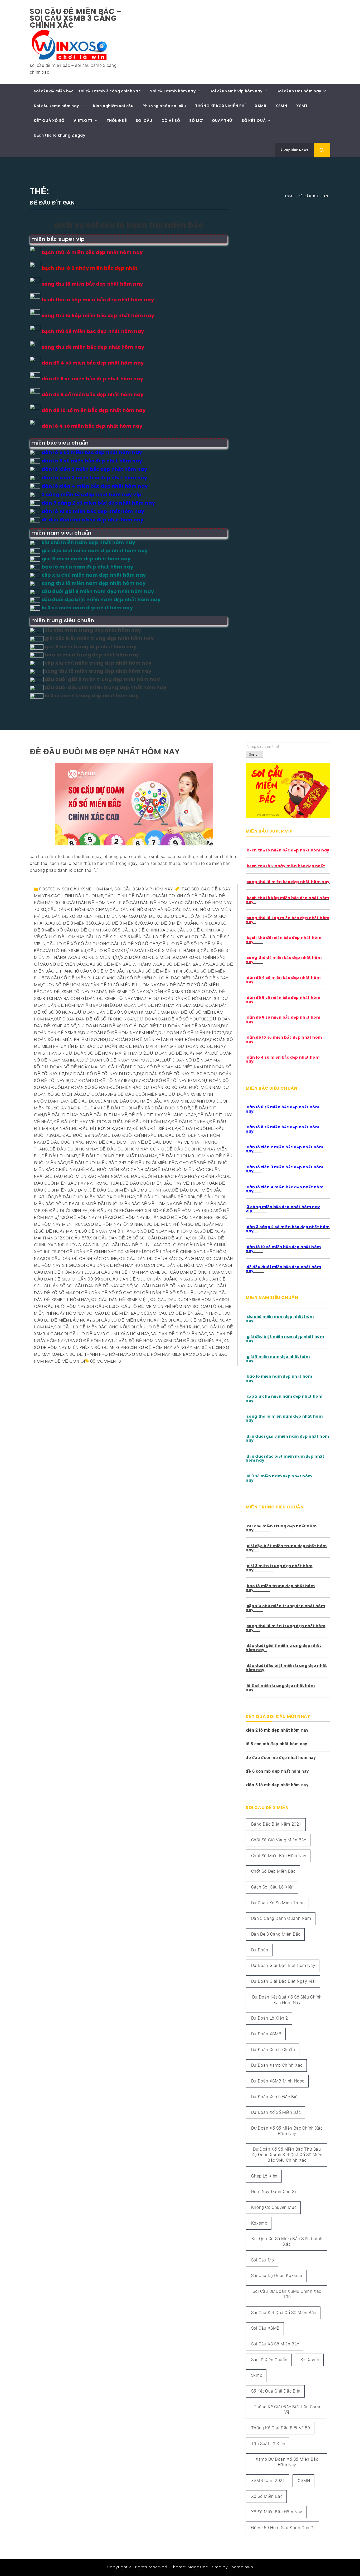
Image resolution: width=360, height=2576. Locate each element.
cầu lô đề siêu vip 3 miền (114, 937)
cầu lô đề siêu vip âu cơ (171, 937)
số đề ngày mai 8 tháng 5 (111, 1231)
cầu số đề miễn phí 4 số (162, 971)
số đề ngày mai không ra (170, 1231)
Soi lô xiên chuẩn (269, 2360)
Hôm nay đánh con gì (274, 2192)
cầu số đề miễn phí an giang (83, 978)
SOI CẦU (144, 121)
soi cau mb (263, 2260)
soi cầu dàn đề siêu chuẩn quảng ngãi (145, 1279)
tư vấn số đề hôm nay (137, 1341)
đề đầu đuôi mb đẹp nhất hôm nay (105, 752)
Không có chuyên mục (274, 2207)
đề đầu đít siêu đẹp (155, 1128)
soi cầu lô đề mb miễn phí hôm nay (152, 1306)
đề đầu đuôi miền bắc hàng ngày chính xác (174, 1176)
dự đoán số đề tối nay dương (101, 1074)
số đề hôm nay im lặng (137, 1217)
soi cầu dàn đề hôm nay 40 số (113, 1265)
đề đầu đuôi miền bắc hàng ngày (84, 1176)
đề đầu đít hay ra (64, 1115)
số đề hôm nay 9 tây (86, 1217)
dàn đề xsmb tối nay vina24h (119, 998)
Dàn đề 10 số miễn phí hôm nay (125, 985)
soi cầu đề (99, 1306)
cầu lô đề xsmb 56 (65, 951)
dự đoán (260, 1950)
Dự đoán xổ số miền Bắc (276, 2112)
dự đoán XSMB (266, 2034)
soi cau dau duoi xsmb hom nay (185, 1300)
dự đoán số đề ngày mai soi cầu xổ (83, 1067)
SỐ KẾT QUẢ (254, 121)
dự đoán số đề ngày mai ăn (179, 1053)
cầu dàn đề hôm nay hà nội (140, 910)
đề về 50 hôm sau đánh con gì (283, 2528)
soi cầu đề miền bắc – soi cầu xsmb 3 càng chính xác (76, 18)
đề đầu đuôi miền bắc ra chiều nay (95, 1197)
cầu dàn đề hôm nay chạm (78, 910)
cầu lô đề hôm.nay (63, 937)
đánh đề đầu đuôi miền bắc (122, 1108)
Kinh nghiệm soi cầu (113, 106)
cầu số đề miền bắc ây (182, 964)
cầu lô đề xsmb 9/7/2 (112, 951)
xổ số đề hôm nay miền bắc (160, 1354)
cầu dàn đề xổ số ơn (153, 916)
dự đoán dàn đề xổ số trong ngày (95, 1019)
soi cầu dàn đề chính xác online (80, 1259)
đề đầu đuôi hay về (121, 1142)
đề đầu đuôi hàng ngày (70, 1142)
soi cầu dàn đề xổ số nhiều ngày (172, 1293)
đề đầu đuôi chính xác (130, 1135)
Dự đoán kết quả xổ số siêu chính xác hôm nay (287, 2000)
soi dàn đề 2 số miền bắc (179, 1334)
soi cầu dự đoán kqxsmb (277, 2276)
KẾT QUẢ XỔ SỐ (49, 121)
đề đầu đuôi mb (59, 1156)
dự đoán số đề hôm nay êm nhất (120, 1033)
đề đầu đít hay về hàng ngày (162, 1115)
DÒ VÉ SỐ (171, 121)
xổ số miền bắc (267, 2496)
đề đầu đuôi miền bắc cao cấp (163, 1163)
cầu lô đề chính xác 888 (92, 930)
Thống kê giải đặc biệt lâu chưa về (287, 2410)
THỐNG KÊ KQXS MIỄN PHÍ (220, 106)
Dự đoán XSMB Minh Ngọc (278, 2081)
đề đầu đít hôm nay (147, 1122)
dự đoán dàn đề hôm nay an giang (156, 1005)
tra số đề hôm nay (89, 1341)
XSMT (302, 106)
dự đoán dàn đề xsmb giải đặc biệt (118, 1026)
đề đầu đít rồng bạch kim (102, 1128)
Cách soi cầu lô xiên (273, 1887)
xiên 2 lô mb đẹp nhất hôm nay (277, 1730)
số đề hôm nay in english (192, 1217)
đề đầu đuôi (193, 1128)
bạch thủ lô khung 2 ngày (59, 135)
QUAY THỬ (222, 121)
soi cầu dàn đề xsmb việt (119, 1300)
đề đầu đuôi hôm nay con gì (133, 1149)
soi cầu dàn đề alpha (164, 1238)
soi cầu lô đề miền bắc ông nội (91, 1327)
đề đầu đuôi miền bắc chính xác (116, 1170)
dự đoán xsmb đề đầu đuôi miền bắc (126, 1094)
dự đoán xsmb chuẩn (273, 2050)
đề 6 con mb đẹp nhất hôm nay (277, 1771)
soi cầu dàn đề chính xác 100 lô (140, 1245)
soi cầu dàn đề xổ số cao (103, 1293)
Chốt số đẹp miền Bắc (273, 1871)
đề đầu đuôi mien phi (65, 1211)
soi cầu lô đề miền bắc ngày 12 (128, 1320)
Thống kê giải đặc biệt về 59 (281, 2428)
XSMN (281, 106)
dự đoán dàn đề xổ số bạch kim (111, 1012)
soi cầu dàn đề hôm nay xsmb (127, 1272)
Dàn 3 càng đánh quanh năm (281, 1918)
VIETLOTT (83, 121)
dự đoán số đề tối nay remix (167, 1081)
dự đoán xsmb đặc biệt (275, 2097)
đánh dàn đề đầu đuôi (74, 1101)
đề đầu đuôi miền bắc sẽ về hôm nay (133, 1204)
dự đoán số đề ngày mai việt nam (164, 1067)
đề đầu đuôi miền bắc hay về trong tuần (170, 1183)
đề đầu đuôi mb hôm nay (187, 1156)
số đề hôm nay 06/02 (191, 1211)
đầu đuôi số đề (172, 1108)
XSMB (261, 106)
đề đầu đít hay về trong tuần (89, 1122)
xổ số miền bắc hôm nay (277, 2512)
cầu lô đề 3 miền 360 (70, 923)
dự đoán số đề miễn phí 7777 (191, 1033)
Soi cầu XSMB (265, 2328)
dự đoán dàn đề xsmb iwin (190, 1026)
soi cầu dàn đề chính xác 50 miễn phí (101, 1252)
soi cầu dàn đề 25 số (114, 1238)
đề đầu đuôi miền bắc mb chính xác (130, 1190)
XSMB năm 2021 (268, 2481)
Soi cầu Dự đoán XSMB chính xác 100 (287, 2294)
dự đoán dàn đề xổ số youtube (173, 1019)
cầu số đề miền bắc (63, 964)
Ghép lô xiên (264, 2176)
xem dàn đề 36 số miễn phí (193, 1341)
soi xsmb (310, 2360)
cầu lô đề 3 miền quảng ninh (177, 923)
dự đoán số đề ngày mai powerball (122, 1060)
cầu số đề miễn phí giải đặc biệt (154, 978)
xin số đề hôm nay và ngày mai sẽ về (173, 1347)
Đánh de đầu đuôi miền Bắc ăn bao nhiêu (146, 1101)
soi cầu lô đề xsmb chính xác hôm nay (105, 1334)
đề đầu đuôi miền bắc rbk (166, 1197)
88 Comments (106, 1361)
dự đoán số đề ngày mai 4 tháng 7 (137, 1046)
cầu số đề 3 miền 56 (154, 957)
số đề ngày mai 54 (60, 1231)
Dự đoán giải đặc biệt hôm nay (283, 1965)
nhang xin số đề (148, 1211)
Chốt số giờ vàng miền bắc (279, 1840)
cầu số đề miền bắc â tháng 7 (121, 964)
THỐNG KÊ (116, 121)
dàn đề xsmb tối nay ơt (181, 992)
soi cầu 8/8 (76, 1238)
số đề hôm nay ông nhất (117, 1224)
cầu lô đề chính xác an (149, 930)
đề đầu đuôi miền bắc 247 (97, 1163)
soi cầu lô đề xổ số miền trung (164, 1327)
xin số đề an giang (109, 1347)
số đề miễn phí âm (167, 1224)
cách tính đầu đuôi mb (77, 896)
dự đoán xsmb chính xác (277, 2065)
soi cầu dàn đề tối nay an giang (171, 1286)
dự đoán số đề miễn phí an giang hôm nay (156, 1040)
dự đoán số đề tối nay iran (102, 1081)
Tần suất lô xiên (268, 2444)
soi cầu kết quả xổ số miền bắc (284, 2313)
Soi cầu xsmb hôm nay (173, 91)
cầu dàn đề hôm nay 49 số (98, 903)
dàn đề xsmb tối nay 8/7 (126, 992)
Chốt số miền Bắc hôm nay (279, 1856)
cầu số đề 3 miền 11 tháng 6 (168, 951)
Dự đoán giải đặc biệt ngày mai (284, 1981)
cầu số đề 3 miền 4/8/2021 (101, 957)
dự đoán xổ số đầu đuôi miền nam (182, 1087)
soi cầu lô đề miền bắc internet (187, 1313)
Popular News (296, 150)
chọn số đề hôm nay (66, 985)
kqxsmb (259, 2223)
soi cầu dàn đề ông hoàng (193, 1272)
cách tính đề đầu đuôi (131, 896)
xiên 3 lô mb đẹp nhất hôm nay (277, 1785)
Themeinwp (241, 2567)
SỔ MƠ (196, 121)
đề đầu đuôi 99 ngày (79, 1135)
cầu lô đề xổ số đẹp (134, 944)
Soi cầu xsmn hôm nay (56, 106)
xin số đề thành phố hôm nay (95, 1354)
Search (254, 755)
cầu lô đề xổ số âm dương (78, 944)
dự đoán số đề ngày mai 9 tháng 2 (106, 1053)
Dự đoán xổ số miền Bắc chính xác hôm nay (287, 2131)
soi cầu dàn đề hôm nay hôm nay (186, 1265)
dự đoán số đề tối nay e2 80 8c (173, 1074)
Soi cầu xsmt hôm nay (299, 91)
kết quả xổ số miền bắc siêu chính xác (287, 2241)
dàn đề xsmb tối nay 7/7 (71, 992)
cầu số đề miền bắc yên (107, 971)
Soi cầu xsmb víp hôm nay (236, 91)
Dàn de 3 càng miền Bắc (276, 1934)
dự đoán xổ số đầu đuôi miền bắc (102, 1087)
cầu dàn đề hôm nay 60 (157, 903)
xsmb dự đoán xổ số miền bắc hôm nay (287, 2462)
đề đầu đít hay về (107, 1115)
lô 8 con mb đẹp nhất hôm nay (276, 1744)
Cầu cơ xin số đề (178, 896)
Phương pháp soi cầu (164, 106)
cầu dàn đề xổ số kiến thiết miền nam (85, 916)
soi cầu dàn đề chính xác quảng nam (161, 1259)
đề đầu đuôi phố (109, 1211)
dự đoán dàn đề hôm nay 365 (187, 998)
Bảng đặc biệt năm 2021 (276, 1824)
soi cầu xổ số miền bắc (275, 2344)
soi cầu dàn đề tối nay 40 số (99, 1286)
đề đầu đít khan (190, 1122)
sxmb (257, 2375)
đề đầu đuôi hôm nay (74, 1149)
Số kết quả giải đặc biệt (276, 2391)
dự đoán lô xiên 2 (270, 2018)
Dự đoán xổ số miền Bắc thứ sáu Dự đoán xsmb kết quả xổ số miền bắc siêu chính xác (287, 2155)
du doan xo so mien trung (278, 1903)
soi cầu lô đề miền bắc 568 (118, 1313)
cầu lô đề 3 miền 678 (119, 923)
